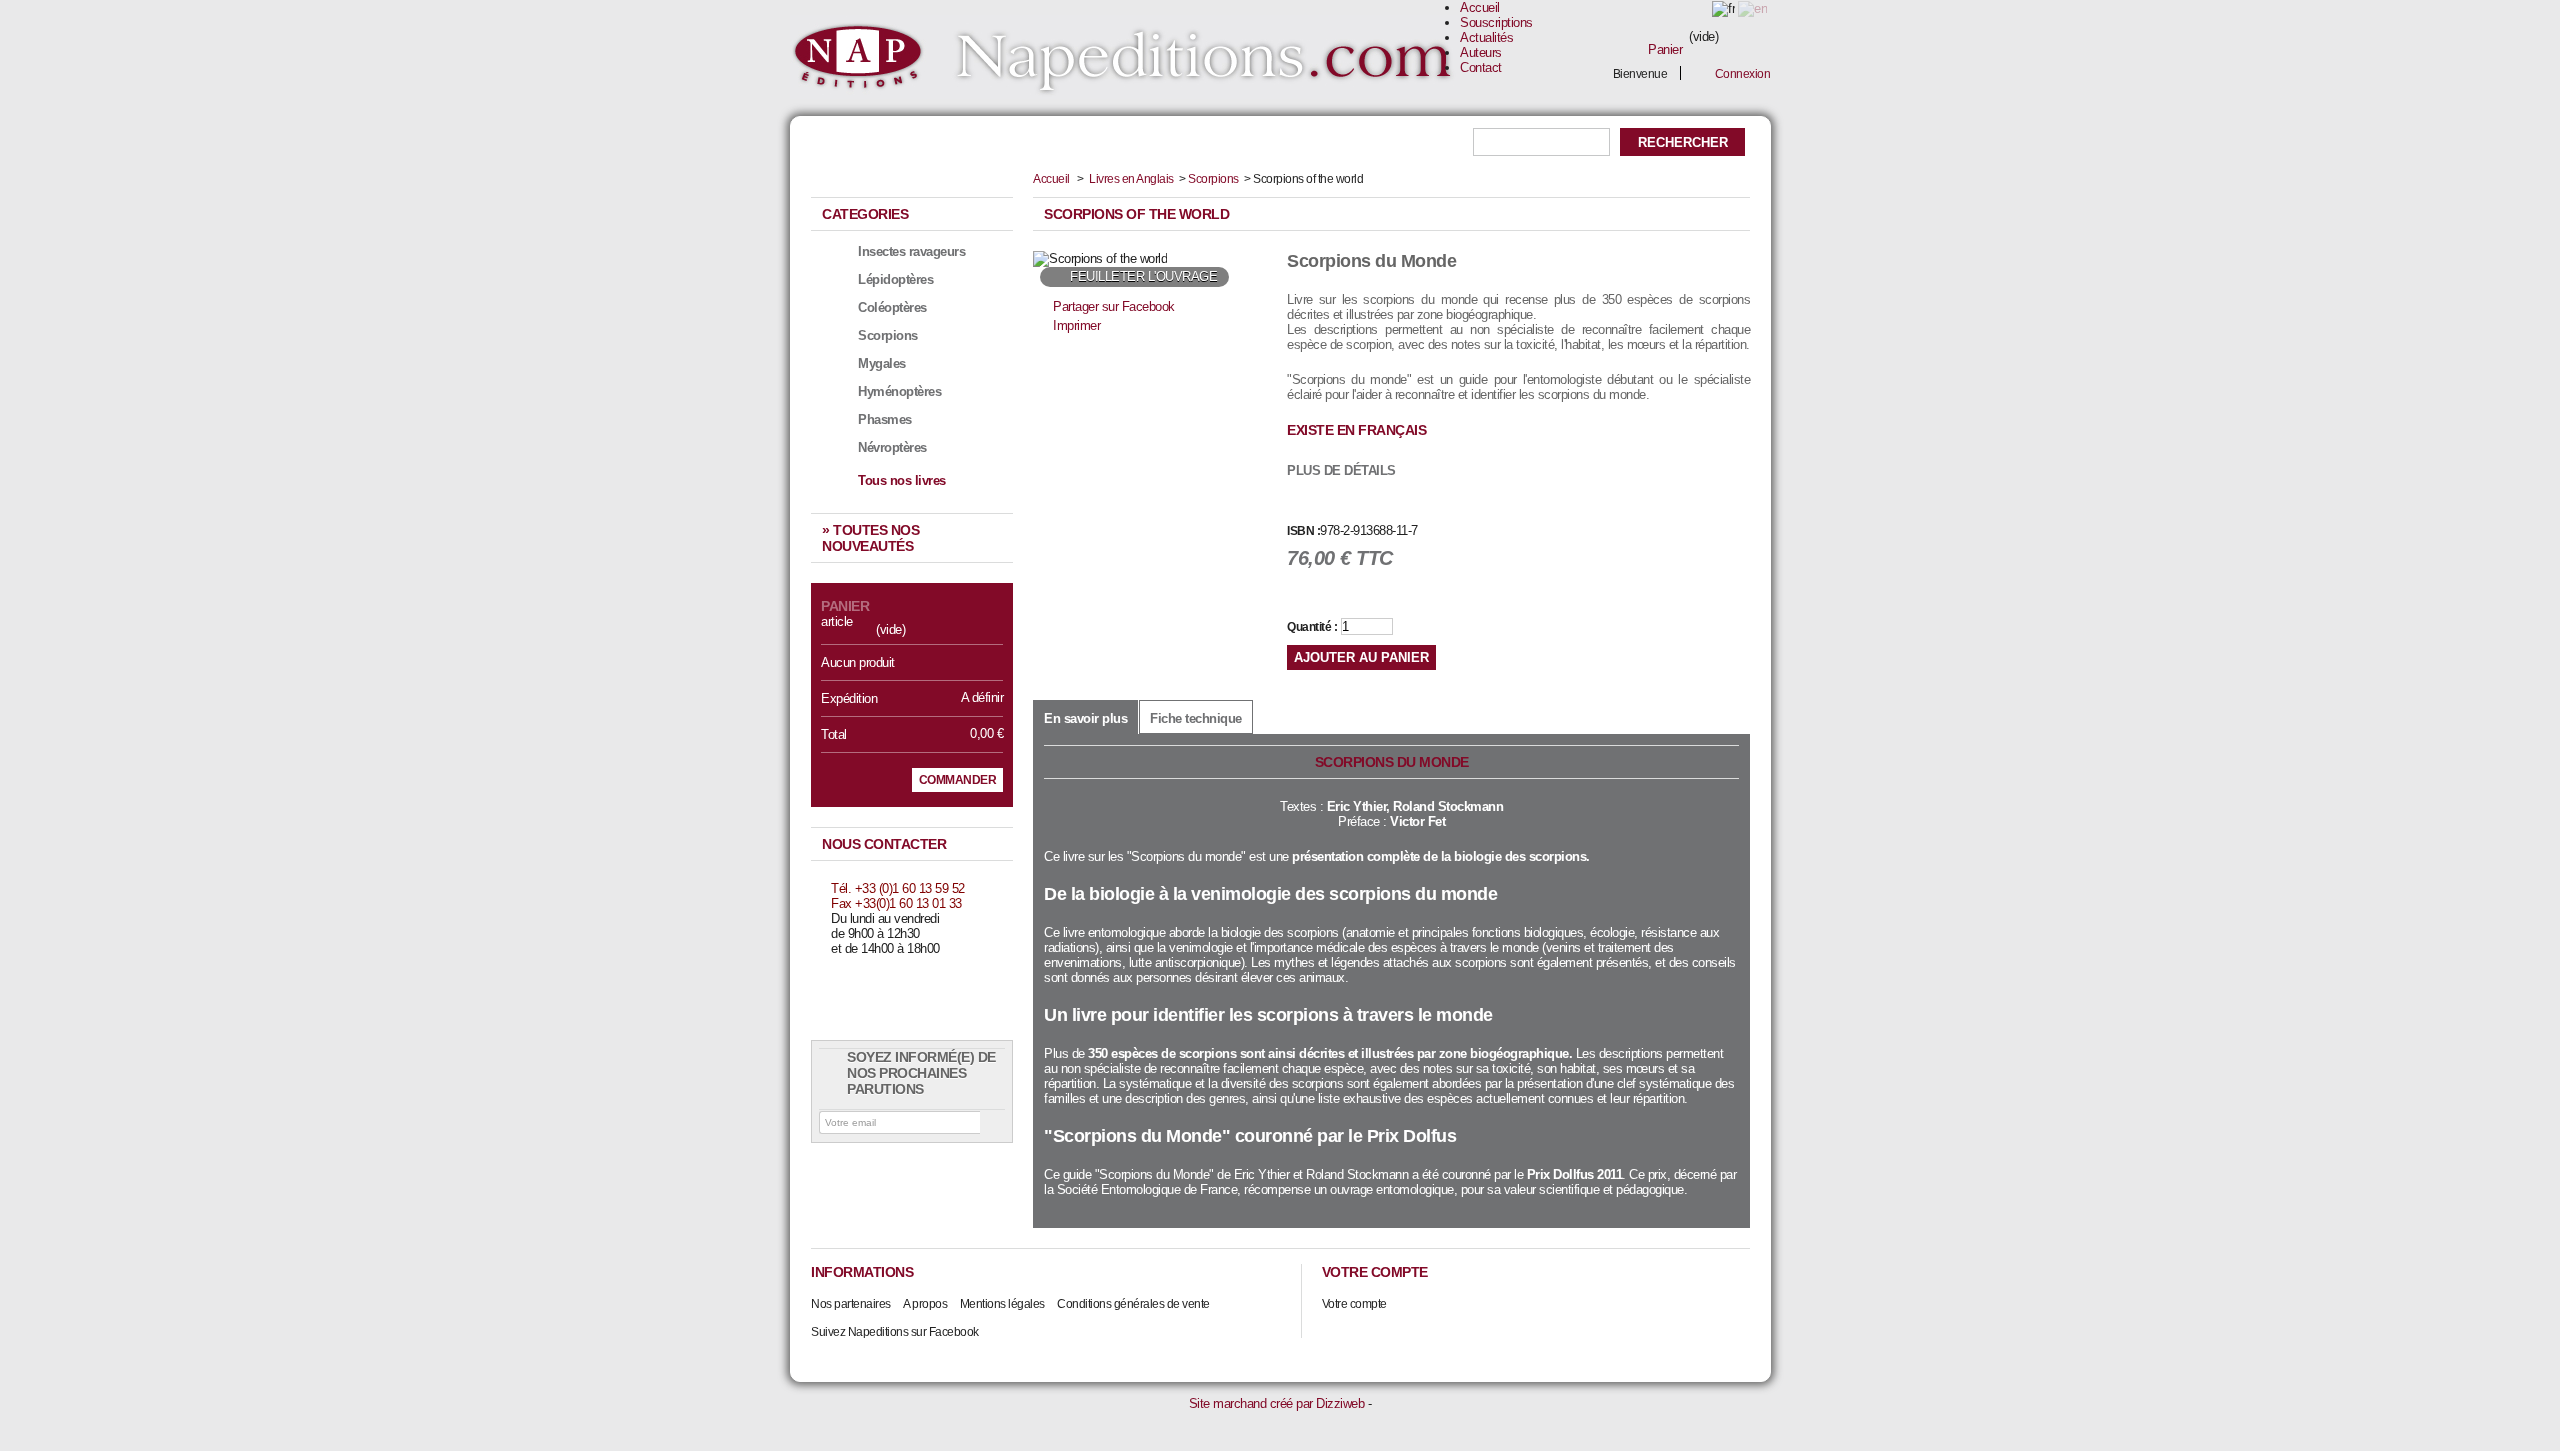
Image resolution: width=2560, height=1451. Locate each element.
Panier (1665, 49)
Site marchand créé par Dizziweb (1277, 1403)
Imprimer (1076, 325)
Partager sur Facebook (1114, 306)
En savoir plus (1085, 718)
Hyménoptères (899, 391)
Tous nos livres (902, 480)
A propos (925, 1304)
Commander (958, 780)
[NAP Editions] (1125, 58)
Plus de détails (1341, 470)
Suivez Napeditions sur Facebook (895, 1332)
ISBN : (1303, 531)
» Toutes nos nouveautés (870, 538)
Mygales (882, 363)
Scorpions (888, 335)
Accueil (1480, 7)
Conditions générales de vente (1133, 1304)
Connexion (1743, 73)
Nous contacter (884, 844)
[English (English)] (1752, 8)
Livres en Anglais (1131, 179)
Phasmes (885, 419)
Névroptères (892, 447)
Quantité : (1312, 627)
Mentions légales (1002, 1304)
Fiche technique (1196, 718)
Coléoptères (892, 307)
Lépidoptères (895, 279)
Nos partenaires (851, 1304)
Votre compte (1354, 1304)
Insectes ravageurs (911, 251)
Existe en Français (1356, 430)
